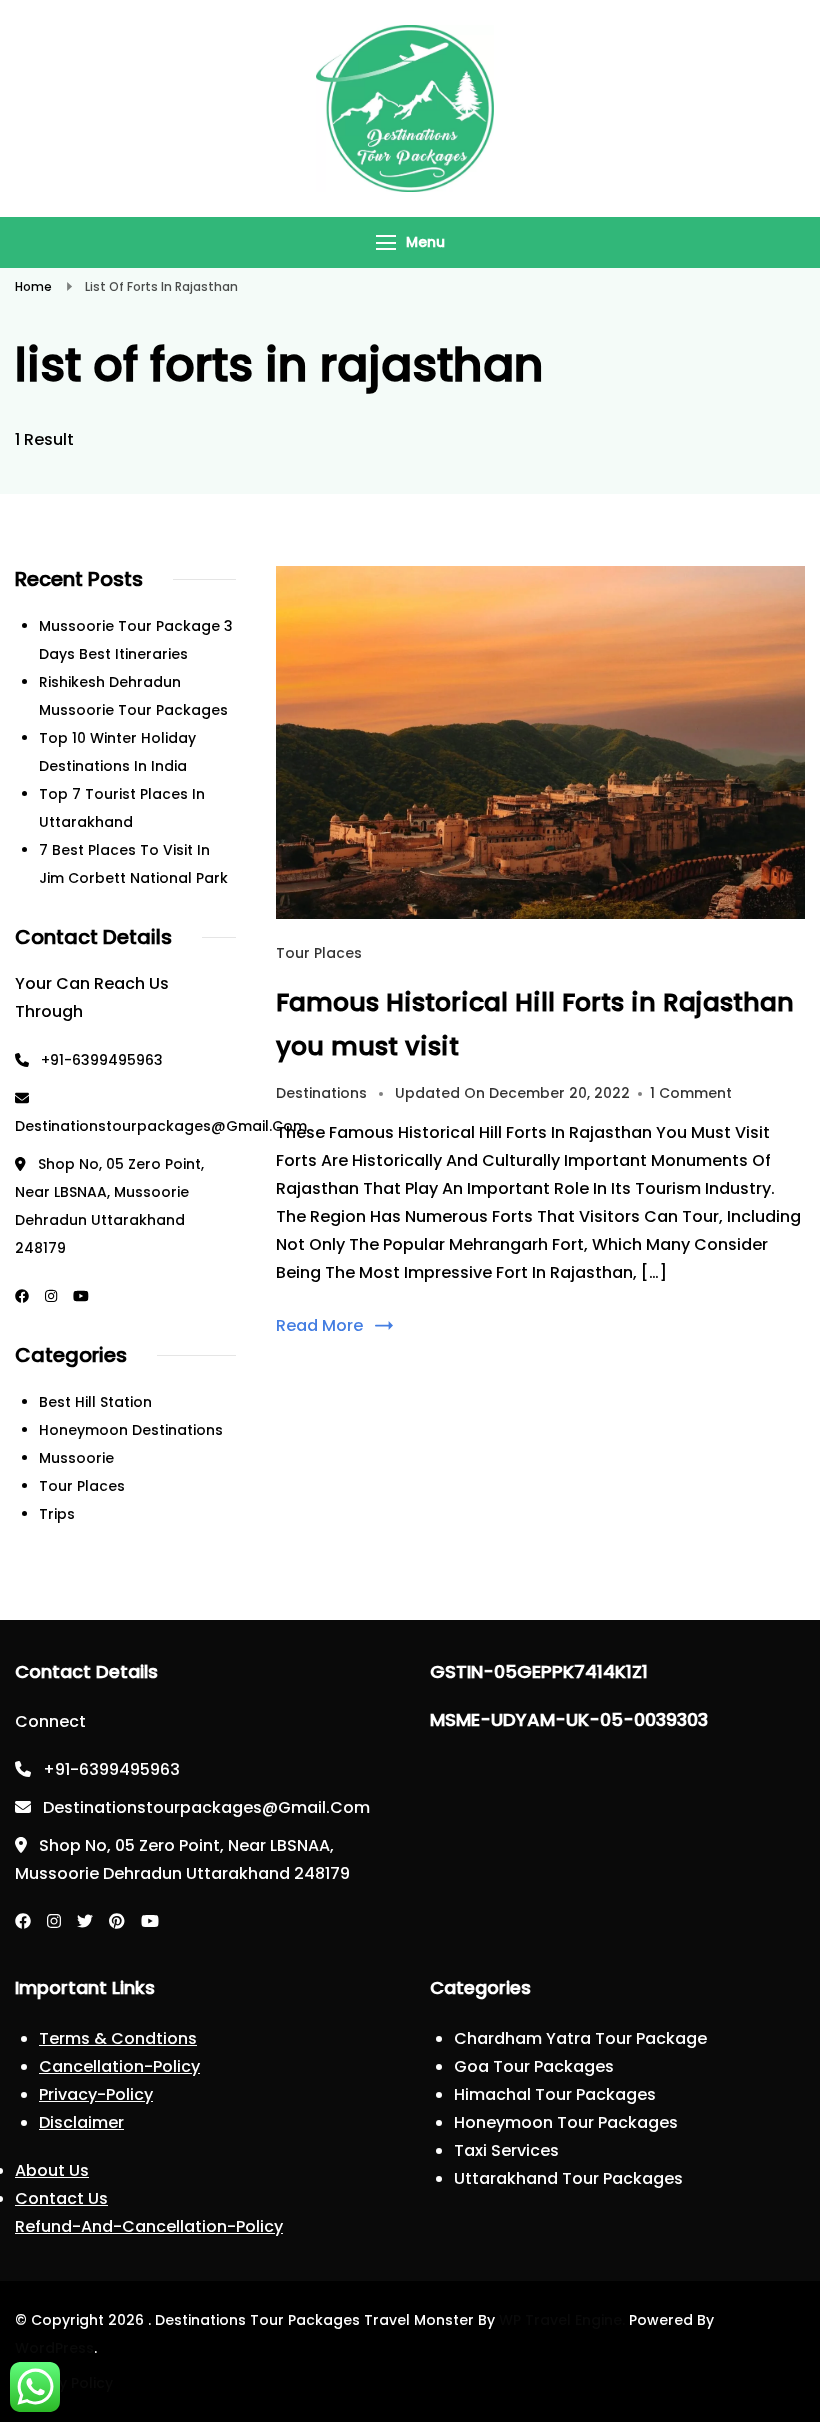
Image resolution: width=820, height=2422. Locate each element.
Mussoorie (76, 1458)
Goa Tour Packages (534, 2066)
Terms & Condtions (118, 2038)
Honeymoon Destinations (131, 1430)
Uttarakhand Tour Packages (568, 2178)
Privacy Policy (64, 2383)
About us (52, 2170)
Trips (57, 1514)
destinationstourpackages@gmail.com (161, 1126)
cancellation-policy (119, 2066)
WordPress (54, 2348)
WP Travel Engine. (562, 2320)
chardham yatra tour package (580, 2038)
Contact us (61, 2198)
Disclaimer (81, 2122)
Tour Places (319, 953)
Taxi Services (506, 2150)
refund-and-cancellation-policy (149, 2226)
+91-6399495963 (102, 1060)
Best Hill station (95, 1402)
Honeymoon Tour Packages (566, 2122)
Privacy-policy (96, 2094)
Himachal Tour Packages (555, 2094)
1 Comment (691, 1093)
